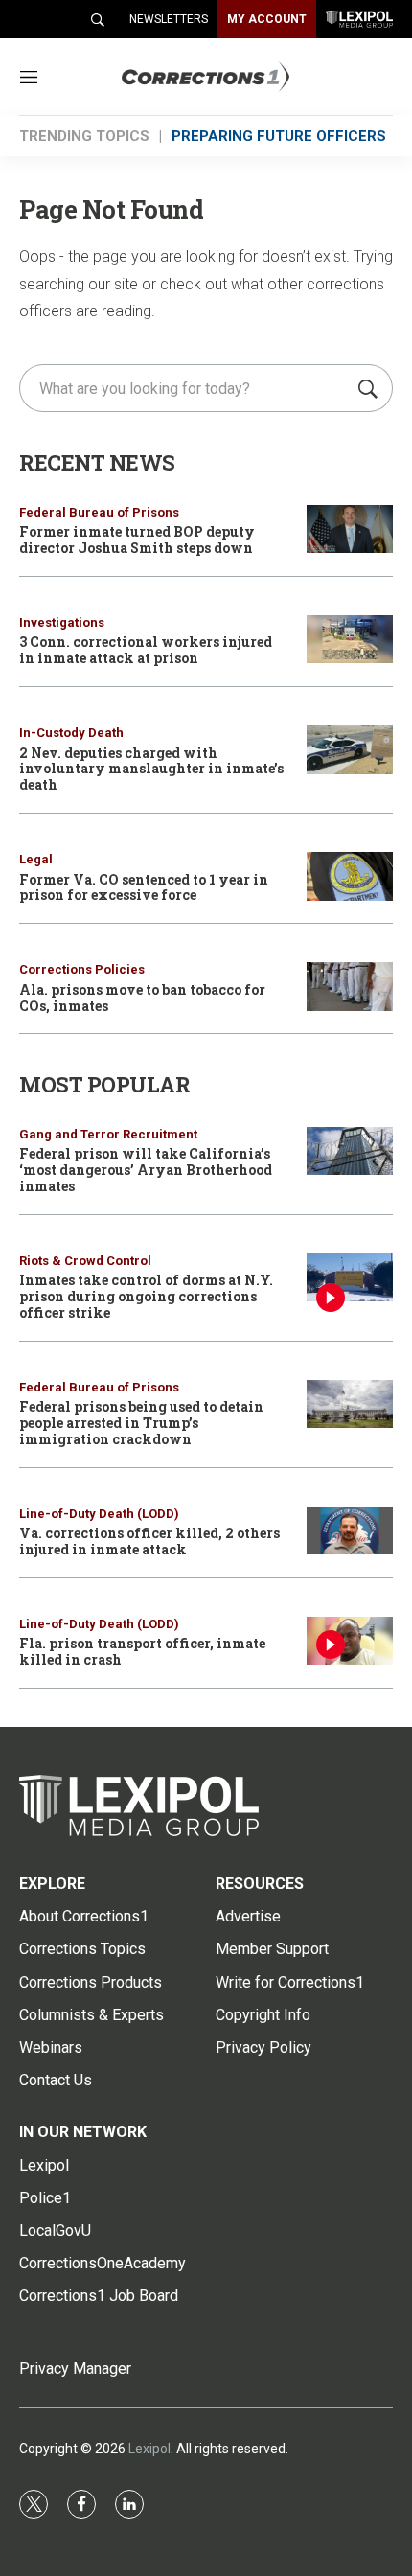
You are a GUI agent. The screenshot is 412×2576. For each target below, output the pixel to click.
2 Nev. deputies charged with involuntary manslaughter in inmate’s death (151, 769)
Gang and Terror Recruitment (108, 1134)
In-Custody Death (71, 733)
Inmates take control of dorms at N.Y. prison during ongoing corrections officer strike (146, 1296)
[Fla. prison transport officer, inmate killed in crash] (350, 1641)
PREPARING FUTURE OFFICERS (279, 136)
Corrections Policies (82, 969)
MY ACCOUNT (267, 19)
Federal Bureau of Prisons (99, 512)
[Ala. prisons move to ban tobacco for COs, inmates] (350, 987)
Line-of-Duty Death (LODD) (99, 1514)
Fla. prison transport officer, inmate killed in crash (142, 1651)
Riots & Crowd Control (85, 1261)
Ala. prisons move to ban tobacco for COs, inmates (142, 998)
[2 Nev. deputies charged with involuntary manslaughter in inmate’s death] (350, 750)
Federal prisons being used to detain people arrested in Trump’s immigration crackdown (141, 1423)
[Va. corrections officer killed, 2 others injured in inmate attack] (350, 1531)
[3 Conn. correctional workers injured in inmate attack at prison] (350, 640)
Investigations (62, 622)
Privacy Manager (75, 2369)
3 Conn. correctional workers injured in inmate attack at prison (146, 650)
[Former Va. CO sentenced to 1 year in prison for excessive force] (350, 876)
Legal (36, 859)
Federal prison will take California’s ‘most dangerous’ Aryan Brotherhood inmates (146, 1170)
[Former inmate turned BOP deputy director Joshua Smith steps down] (350, 529)
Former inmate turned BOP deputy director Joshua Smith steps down (137, 540)
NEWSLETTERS (169, 19)
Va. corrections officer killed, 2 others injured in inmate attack (149, 1541)
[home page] (234, 77)
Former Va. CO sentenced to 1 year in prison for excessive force (144, 887)
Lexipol (149, 2449)
